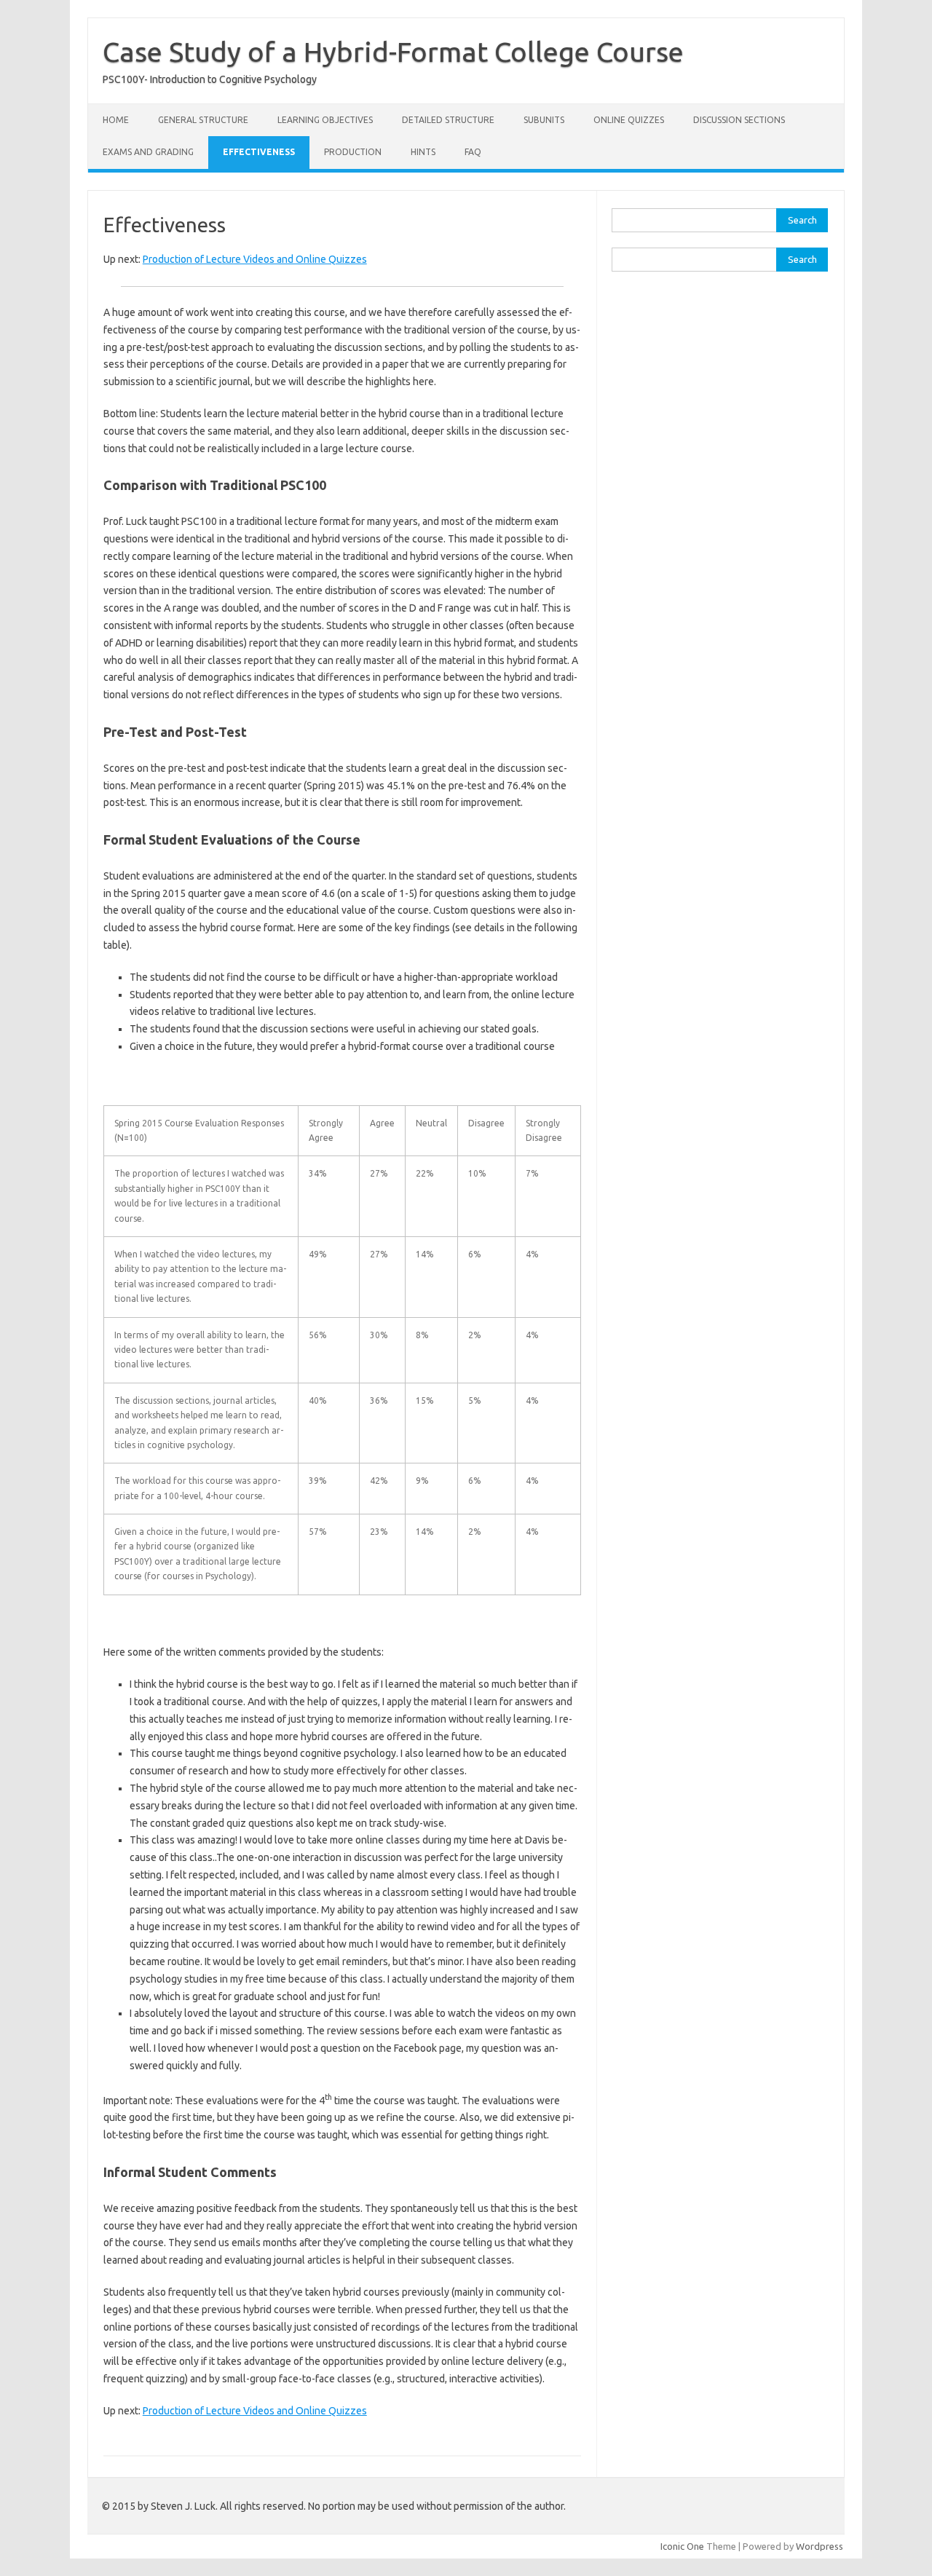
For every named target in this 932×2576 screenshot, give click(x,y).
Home (116, 120)
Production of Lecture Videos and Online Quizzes (255, 259)
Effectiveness (259, 152)
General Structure (203, 120)
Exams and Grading (148, 152)
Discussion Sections (739, 120)
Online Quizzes (629, 120)
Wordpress (820, 2546)
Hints (423, 152)
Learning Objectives (325, 120)
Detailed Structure (448, 120)
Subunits (544, 120)
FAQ (473, 152)
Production (353, 152)
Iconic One (682, 2546)
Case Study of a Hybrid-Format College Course (393, 52)
